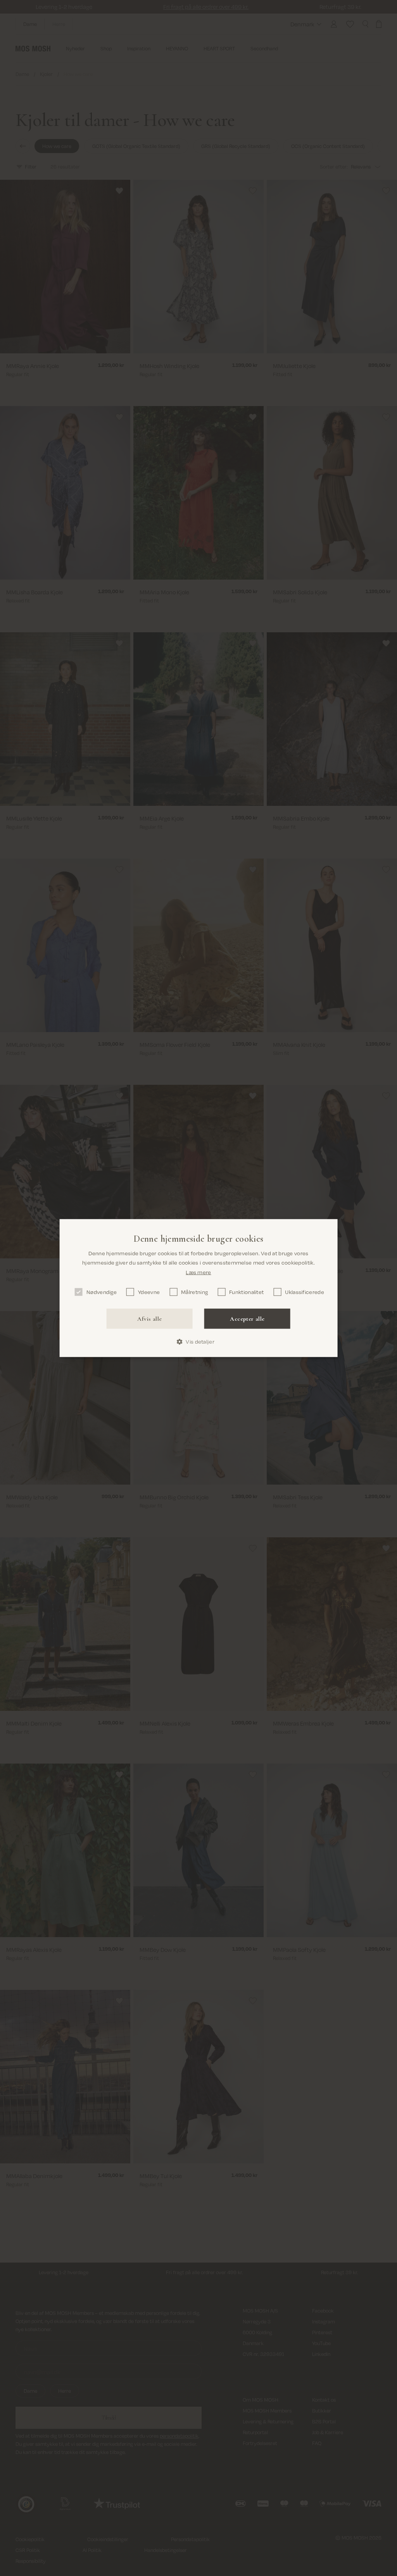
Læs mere (198, 1272)
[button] (198, 1342)
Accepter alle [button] (247, 1319)
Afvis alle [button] (149, 1319)
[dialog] (199, 1288)
